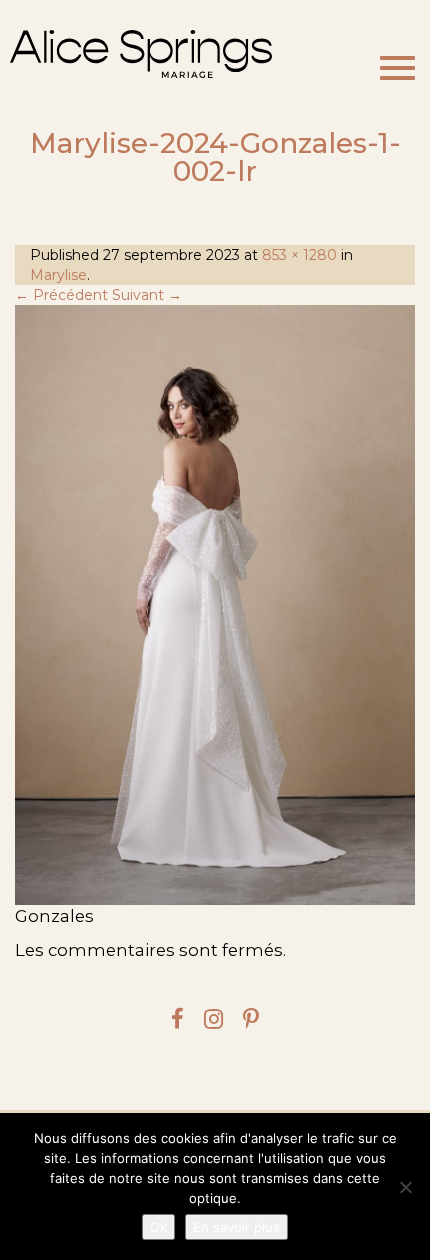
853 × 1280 (299, 255)
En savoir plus (236, 1227)
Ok (158, 1227)
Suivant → (147, 295)
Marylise (58, 275)
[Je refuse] (405, 1187)
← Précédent (61, 295)
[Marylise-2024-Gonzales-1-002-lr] (215, 605)
